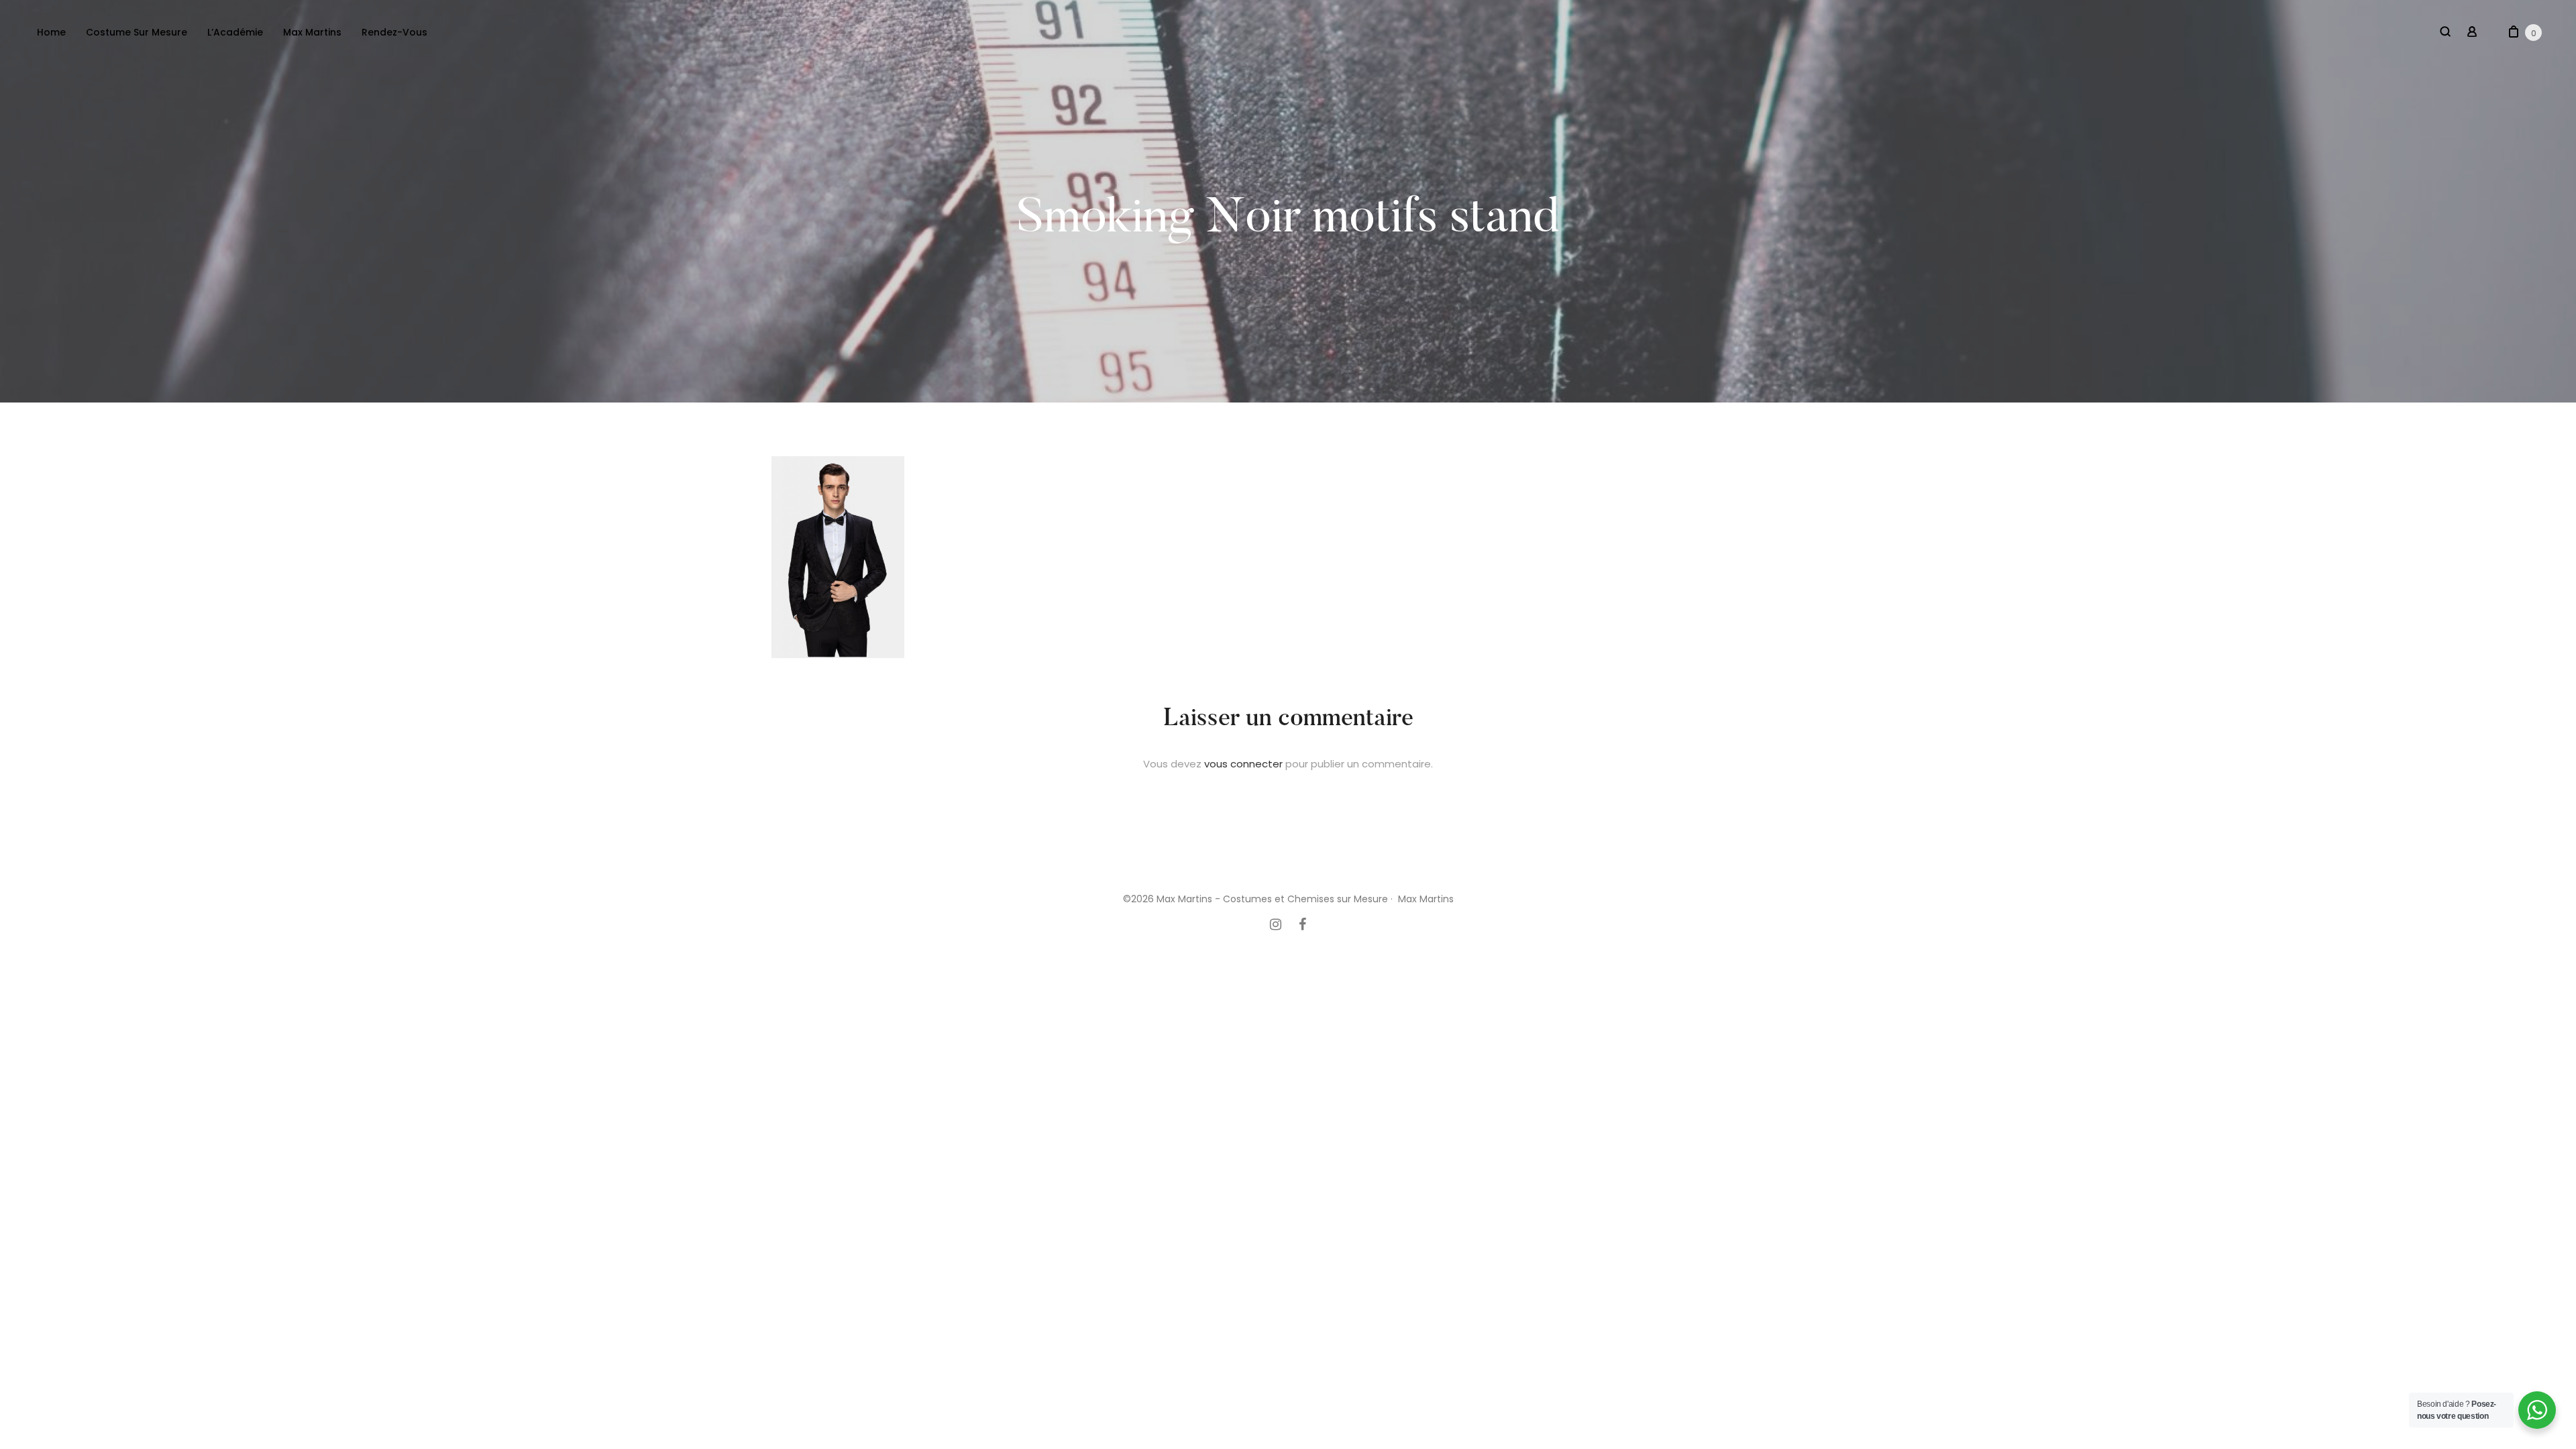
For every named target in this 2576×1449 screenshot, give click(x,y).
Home (51, 32)
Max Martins (312, 32)
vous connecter (1243, 764)
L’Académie (235, 32)
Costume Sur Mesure (137, 32)
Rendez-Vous (394, 32)
